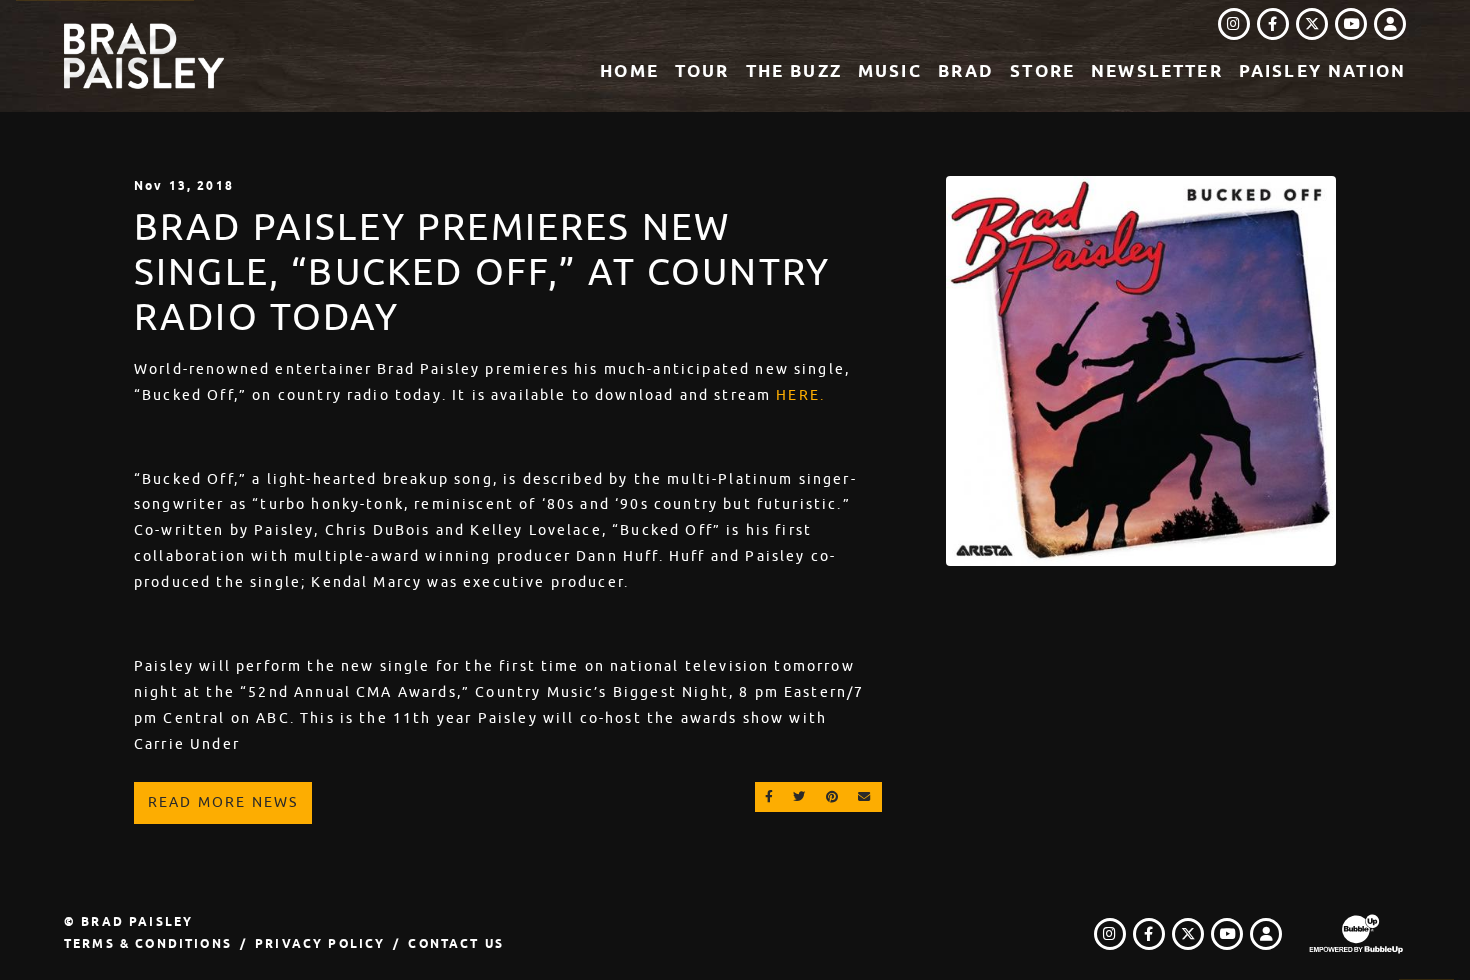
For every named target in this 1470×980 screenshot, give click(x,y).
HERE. (800, 395)
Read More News (223, 802)
